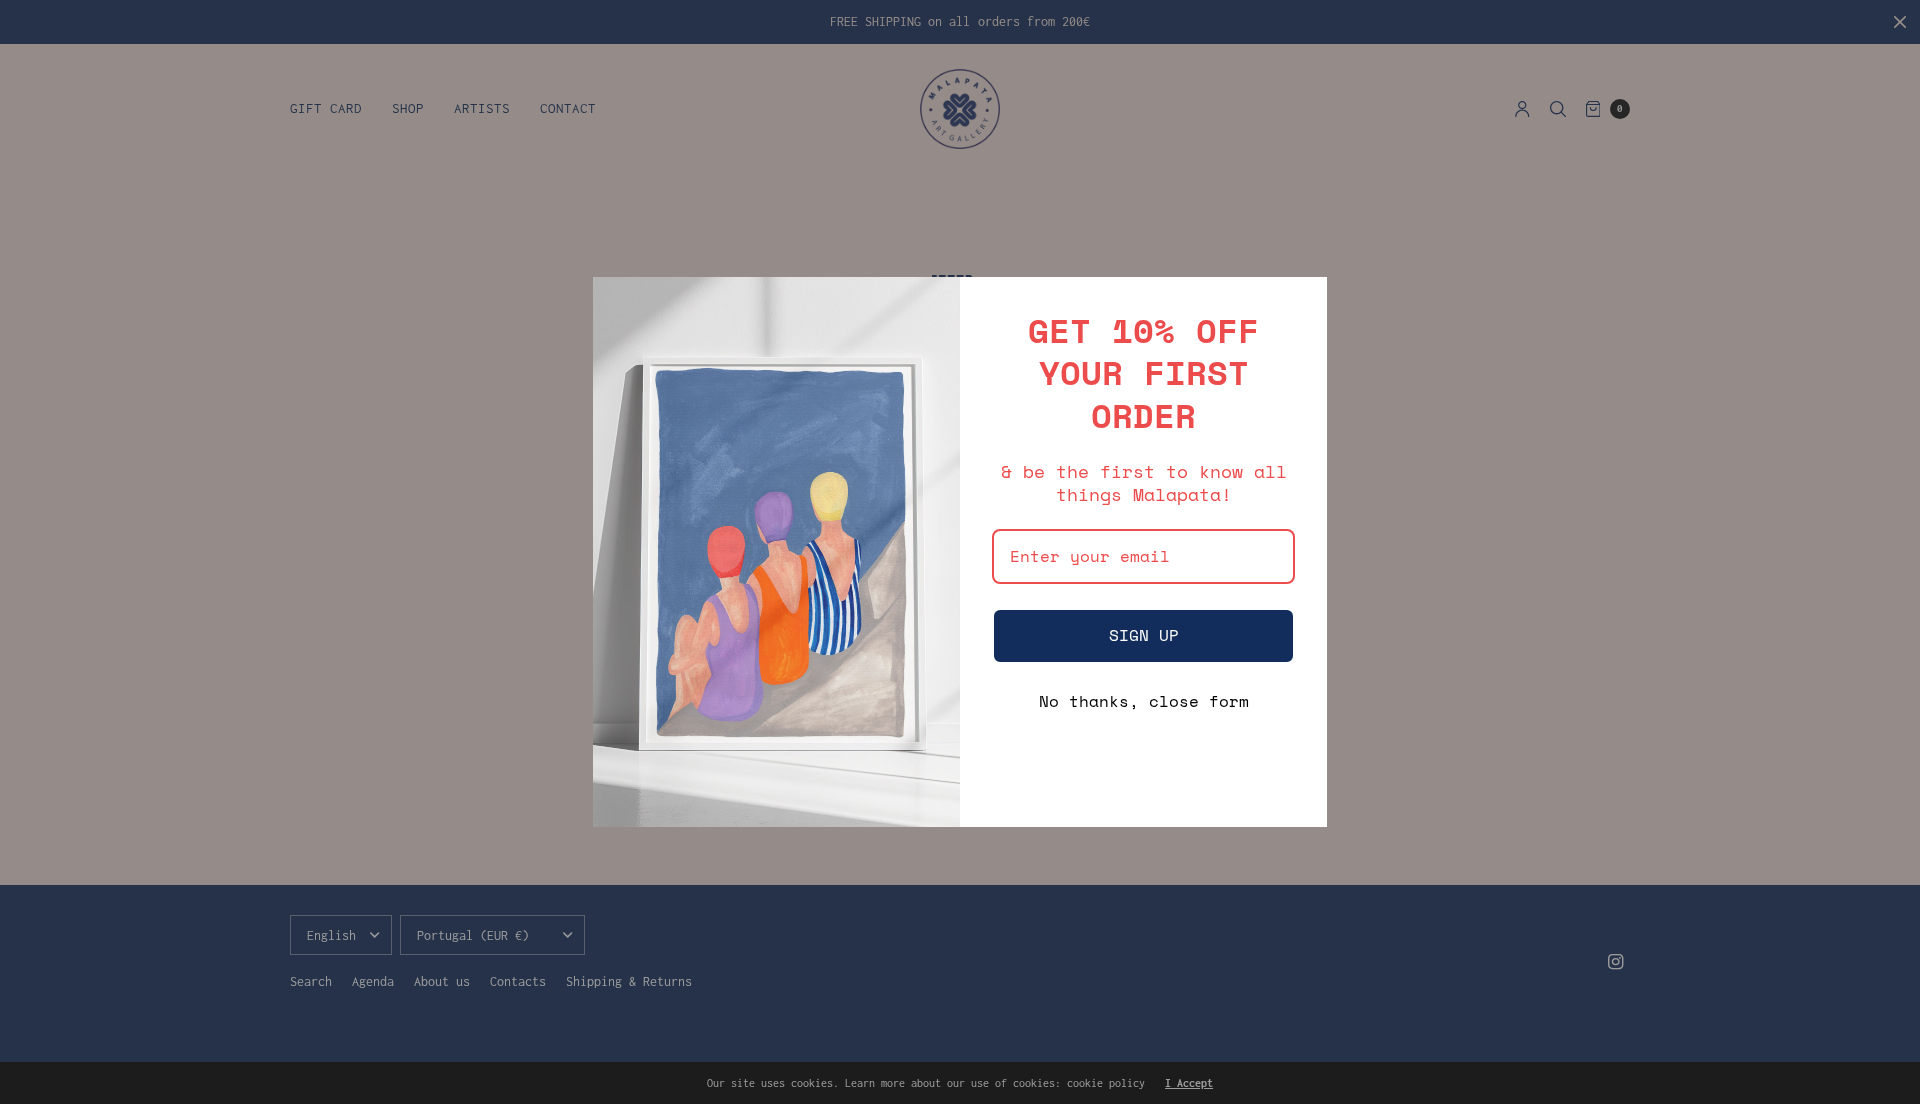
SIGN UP (1144, 635)
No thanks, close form (1144, 701)
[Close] (1303, 301)
